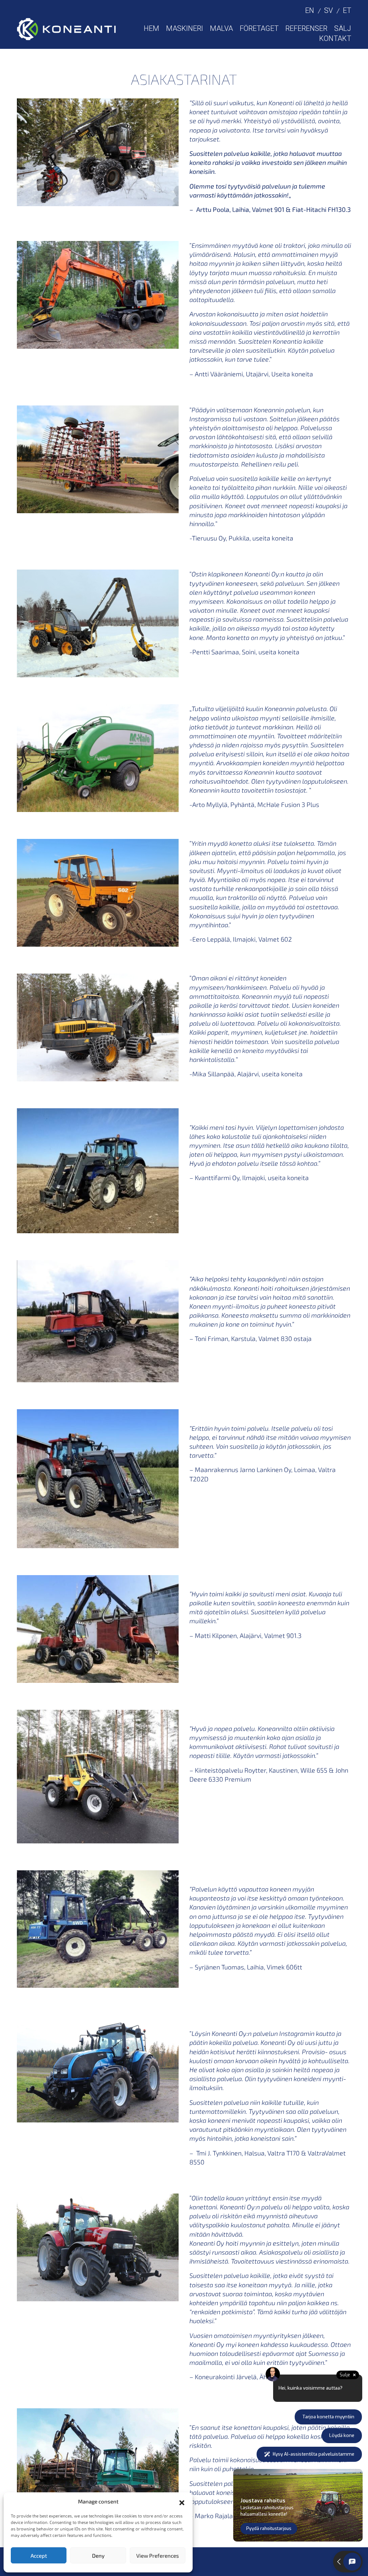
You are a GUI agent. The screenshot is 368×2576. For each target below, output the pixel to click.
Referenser (306, 28)
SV (328, 10)
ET (347, 10)
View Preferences (158, 2556)
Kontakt (335, 38)
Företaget (259, 28)
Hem (151, 28)
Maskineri (185, 28)
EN (310, 10)
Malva (221, 28)
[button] (182, 2502)
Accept (39, 2556)
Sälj (343, 28)
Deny (98, 2556)
